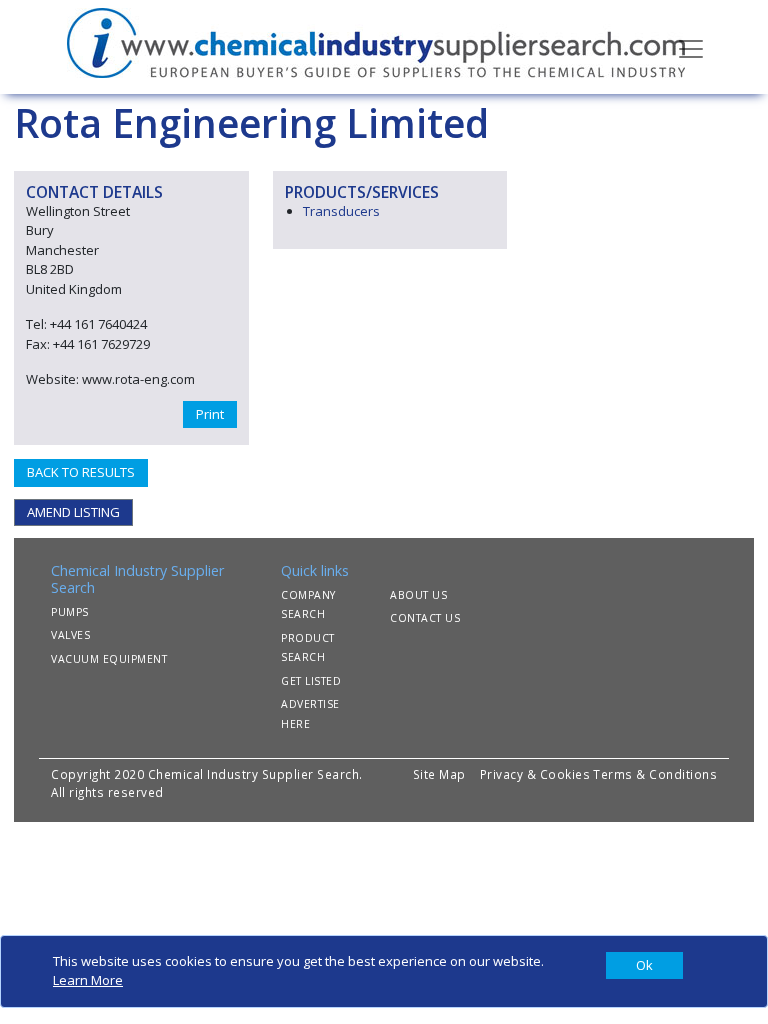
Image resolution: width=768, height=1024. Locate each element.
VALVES (70, 635)
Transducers (341, 211)
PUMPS (70, 612)
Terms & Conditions (655, 774)
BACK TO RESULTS (81, 472)
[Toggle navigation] (691, 47)
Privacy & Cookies (535, 774)
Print (210, 414)
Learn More (88, 980)
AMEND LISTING (73, 512)
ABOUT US (418, 595)
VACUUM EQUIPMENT (109, 659)
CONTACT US (425, 618)
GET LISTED (311, 681)
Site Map (439, 774)
